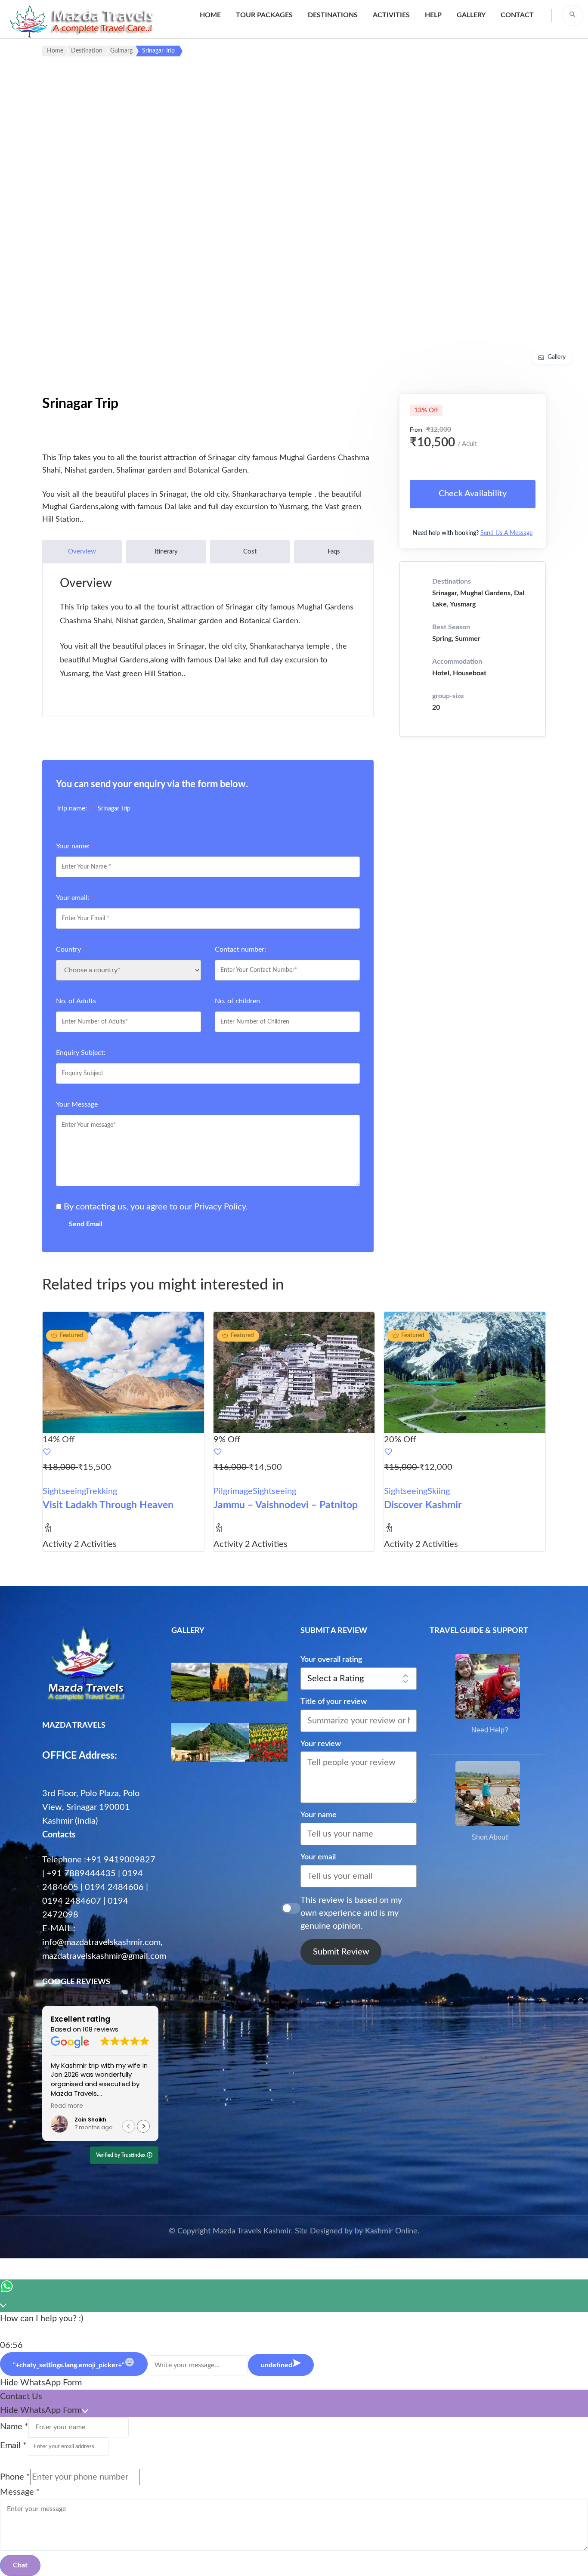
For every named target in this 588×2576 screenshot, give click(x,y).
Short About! (490, 1837)
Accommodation (457, 662)
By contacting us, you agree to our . (156, 1207)
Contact (517, 15)
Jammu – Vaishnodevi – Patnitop (286, 1505)
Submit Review (341, 1952)
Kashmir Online (391, 2231)
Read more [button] (67, 2106)
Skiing (439, 1491)
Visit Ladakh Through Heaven (108, 1505)
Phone (15, 2477)
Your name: (75, 846)
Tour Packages (264, 15)
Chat (20, 2565)
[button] (143, 2126)
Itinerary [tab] (166, 552)
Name (14, 2427)
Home (210, 15)
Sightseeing (64, 1491)
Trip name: (74, 808)
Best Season (451, 627)
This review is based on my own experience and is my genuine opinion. (351, 1913)
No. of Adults (78, 1001)
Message (20, 2492)
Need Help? (490, 1730)
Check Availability (473, 494)
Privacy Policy (220, 1207)
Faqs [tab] (334, 552)
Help (433, 15)
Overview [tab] (82, 552)
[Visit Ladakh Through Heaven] (123, 1372)
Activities (391, 15)
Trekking (101, 1491)
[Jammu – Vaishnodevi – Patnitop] (294, 1372)
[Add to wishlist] (123, 1453)
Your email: (75, 898)
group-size (448, 696)
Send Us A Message (506, 533)
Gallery (471, 15)
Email (13, 2446)
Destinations (333, 15)
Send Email (86, 1224)
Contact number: (243, 949)
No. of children (237, 1001)
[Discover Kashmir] (465, 1372)
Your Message (79, 1104)
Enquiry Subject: (83, 1053)
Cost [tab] (250, 552)
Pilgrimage (233, 1491)
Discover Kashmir (423, 1505)
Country (71, 949)
